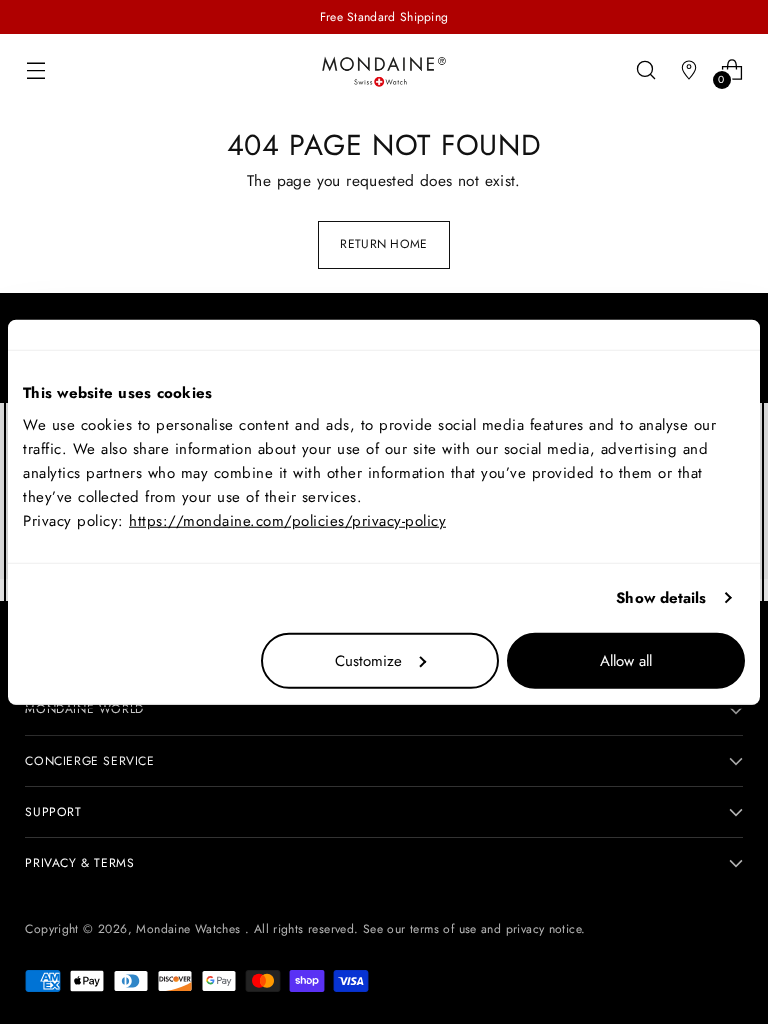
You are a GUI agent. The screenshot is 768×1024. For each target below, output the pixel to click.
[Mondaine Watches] (384, 71)
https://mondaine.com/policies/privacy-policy (287, 520)
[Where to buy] (689, 69)
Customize (368, 660)
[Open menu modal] (35, 69)
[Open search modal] (646, 69)
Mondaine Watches (190, 929)
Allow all (626, 660)
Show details (661, 598)
